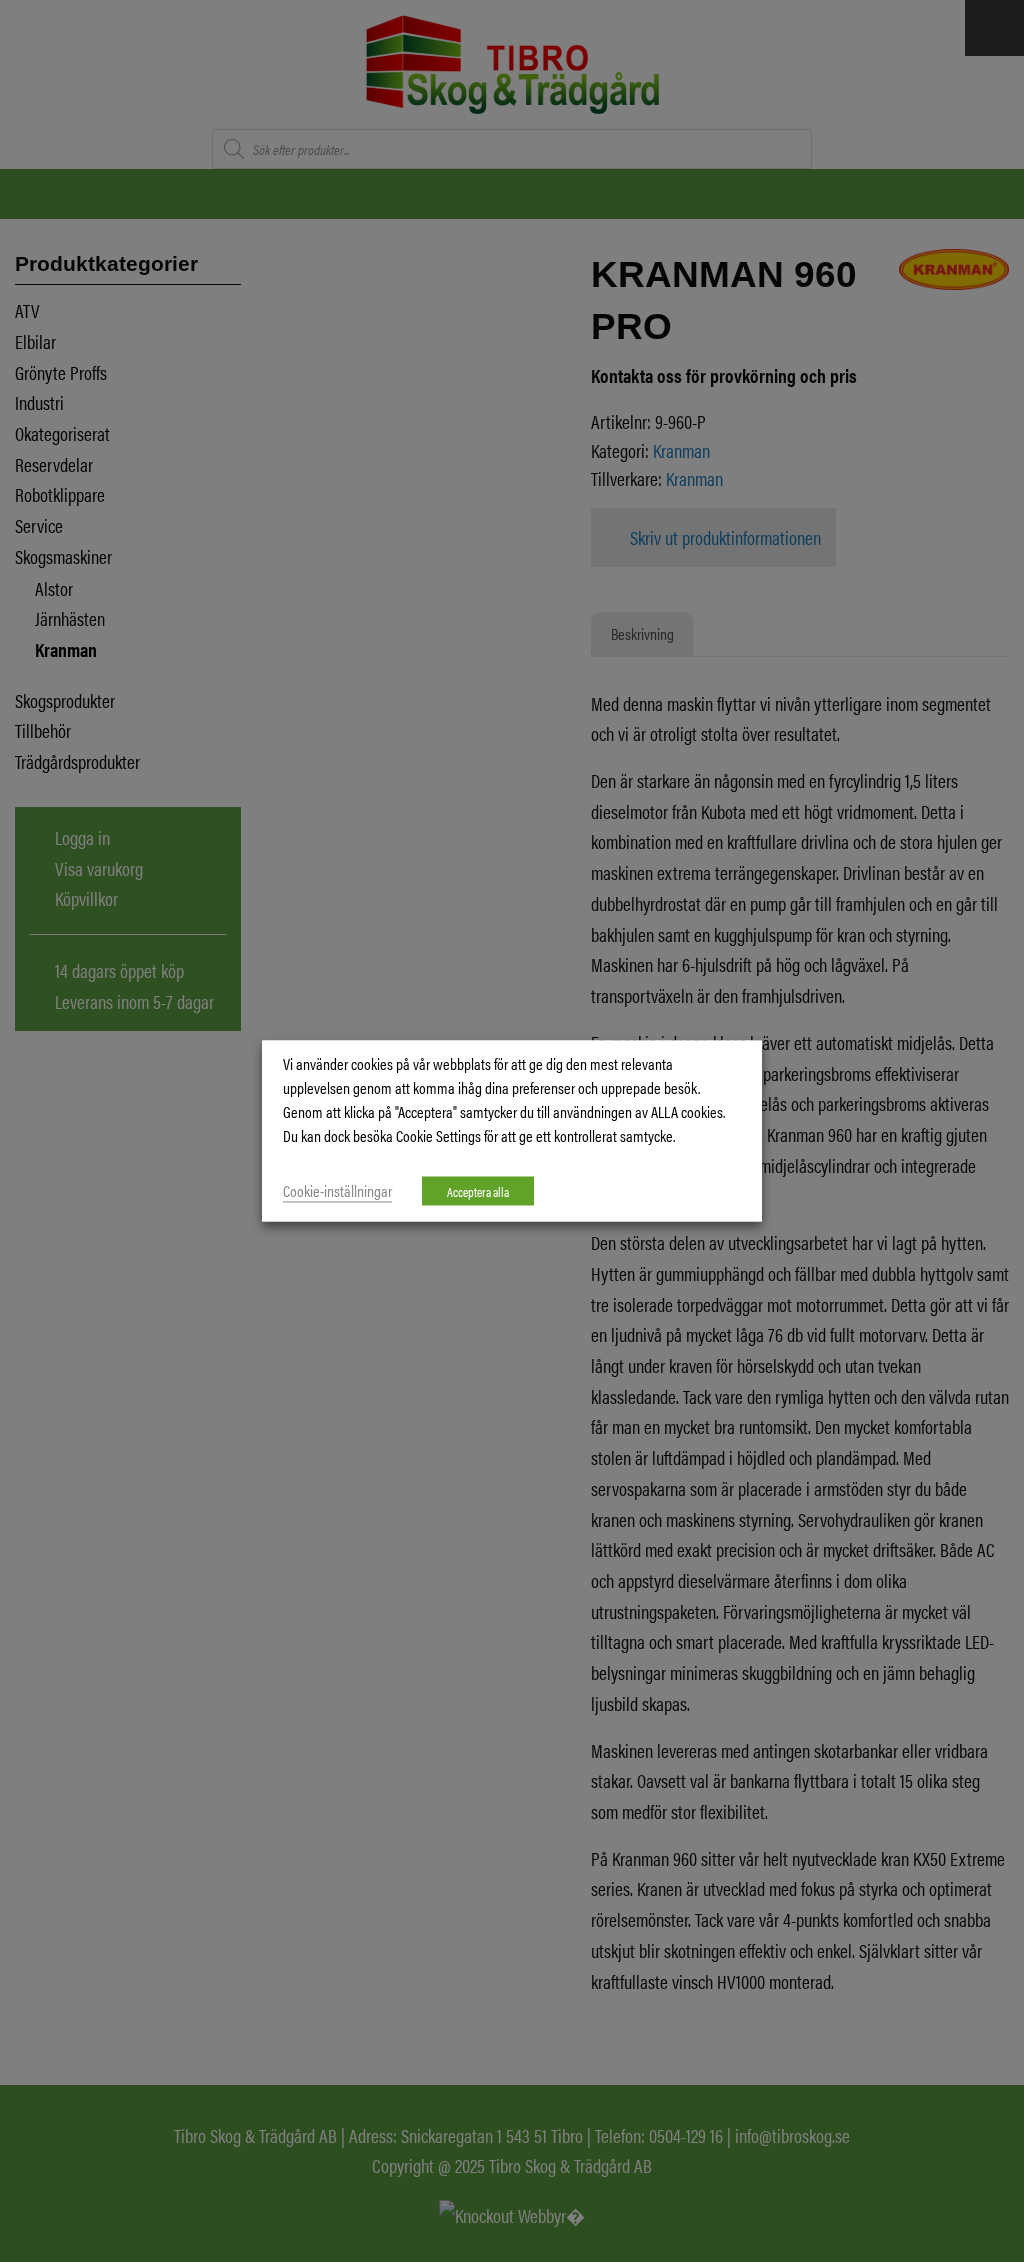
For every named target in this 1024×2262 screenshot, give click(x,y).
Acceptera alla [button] (478, 1191)
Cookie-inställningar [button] (337, 1190)
